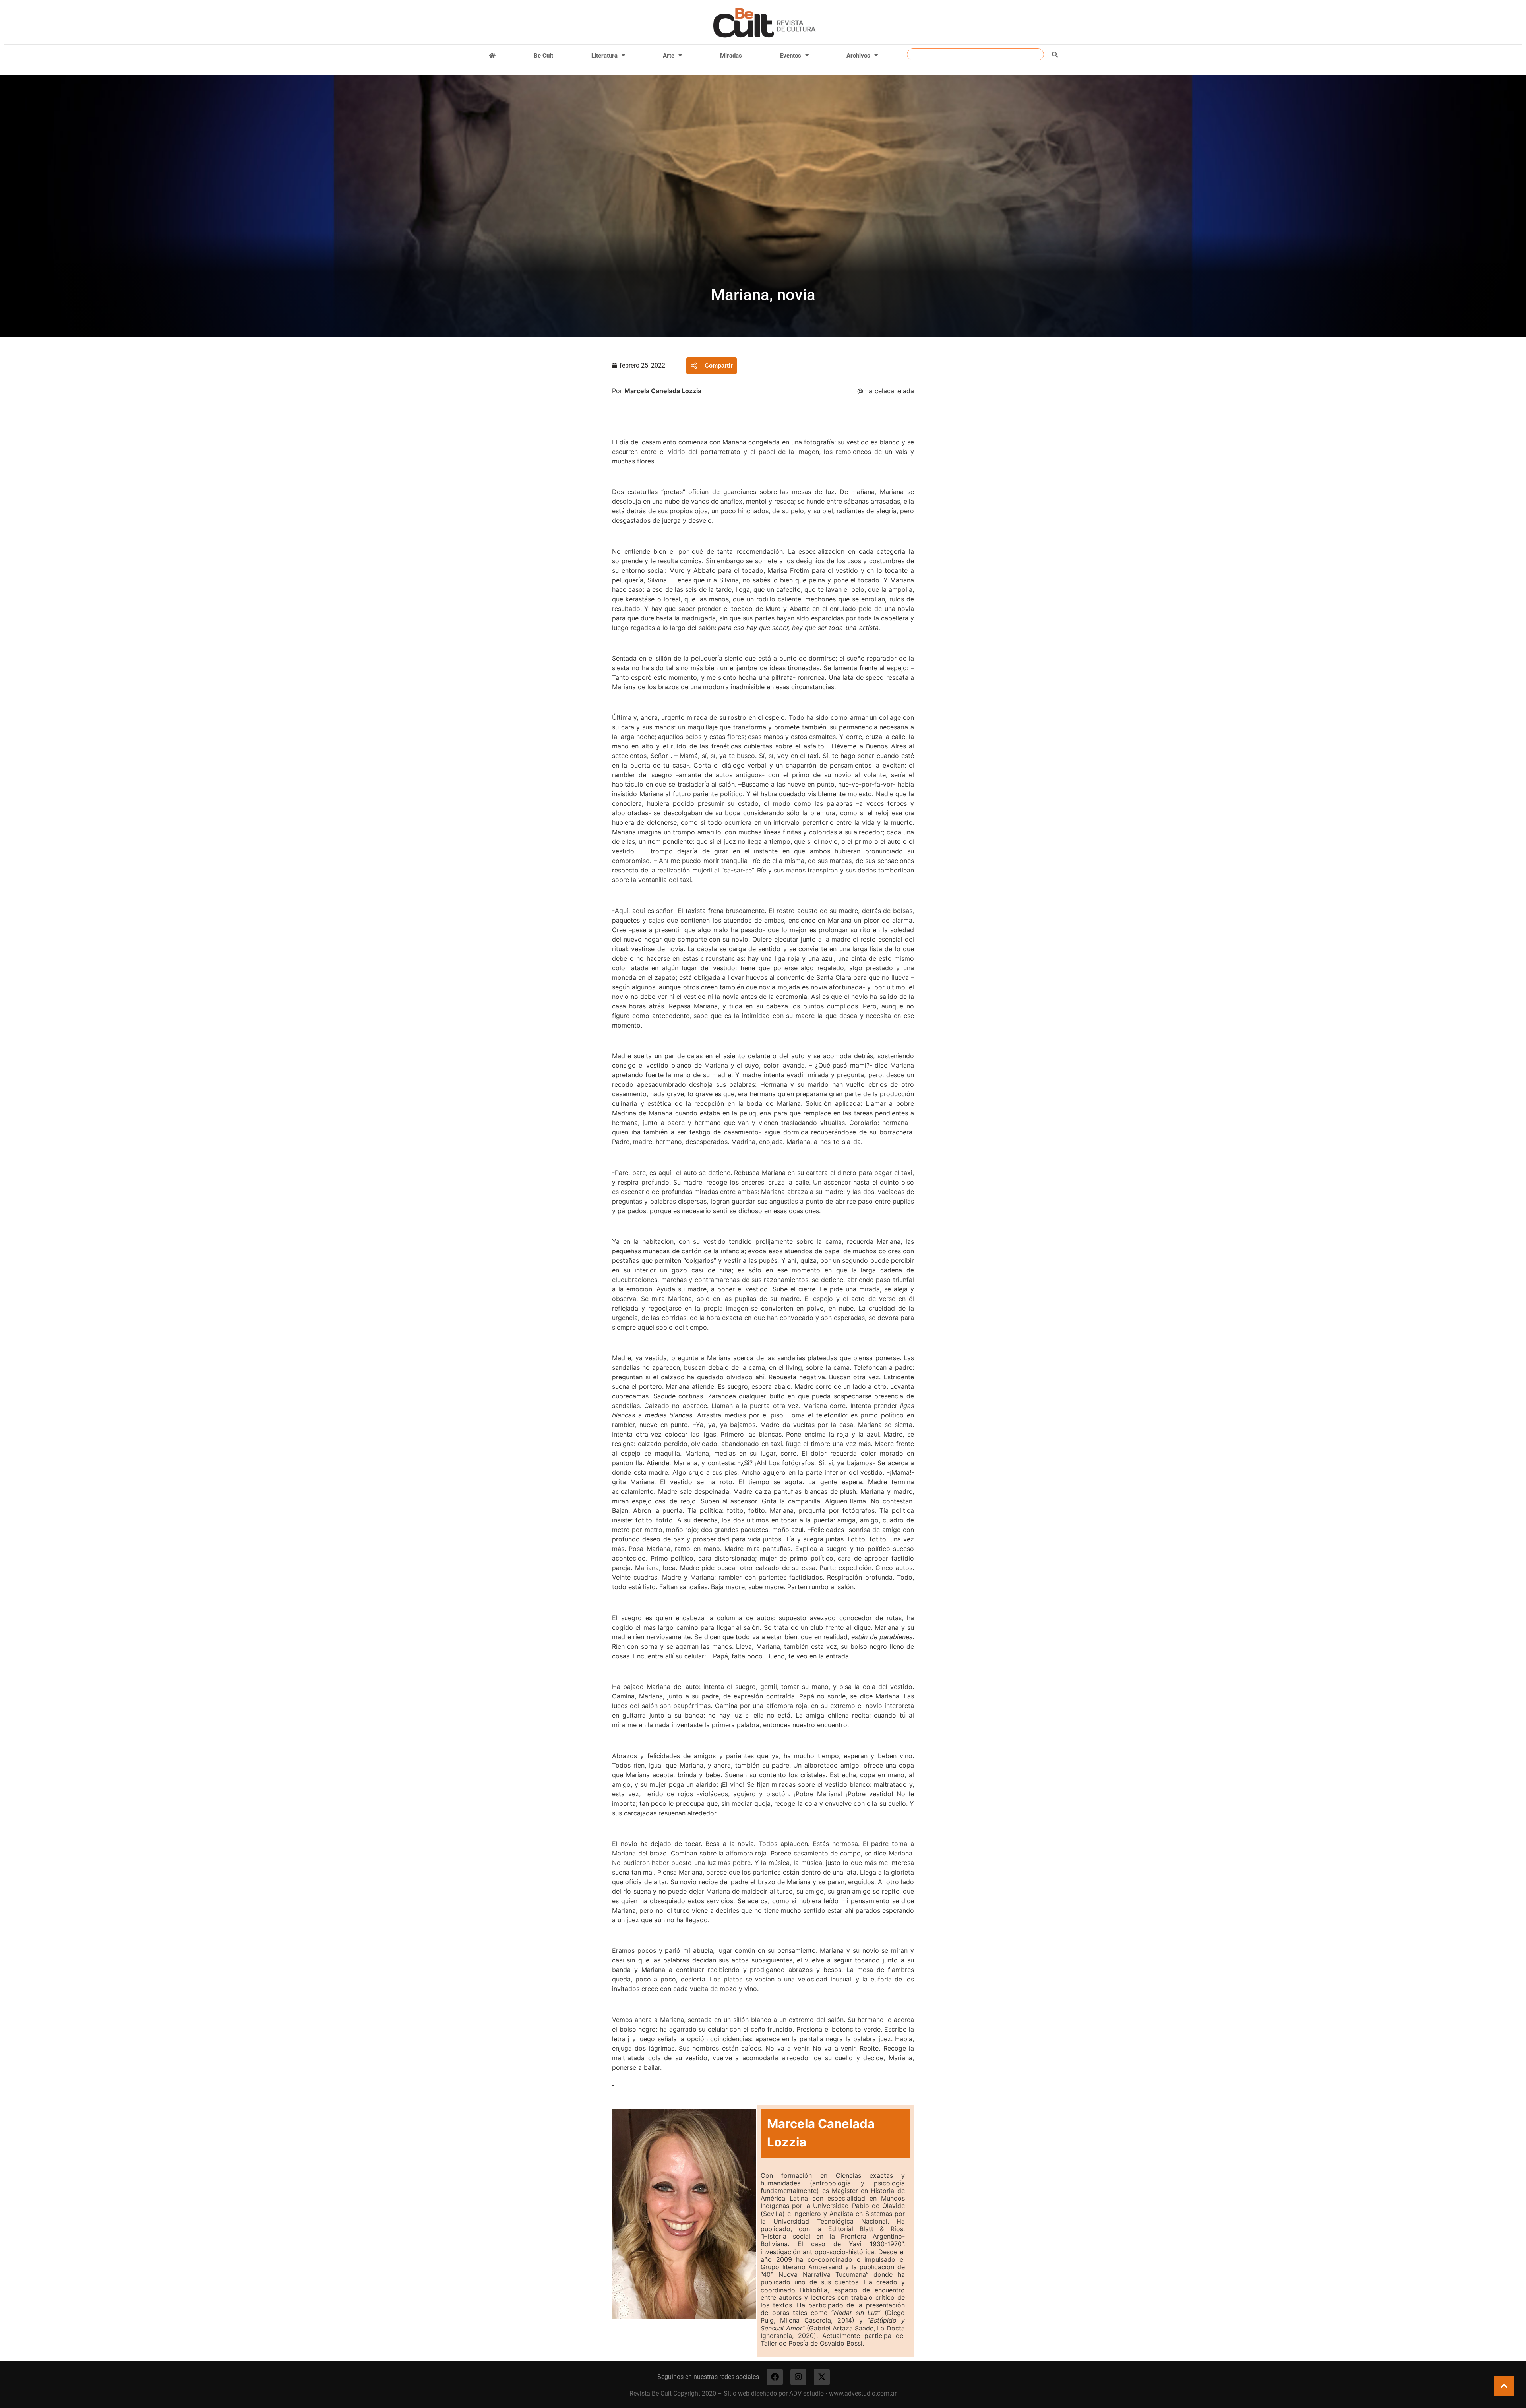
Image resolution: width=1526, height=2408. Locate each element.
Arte (669, 56)
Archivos (858, 56)
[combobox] (975, 54)
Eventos (791, 56)
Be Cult (543, 56)
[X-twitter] (822, 2377)
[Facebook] (775, 2377)
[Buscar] (1055, 54)
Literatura (604, 56)
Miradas (731, 56)
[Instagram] (798, 2377)
